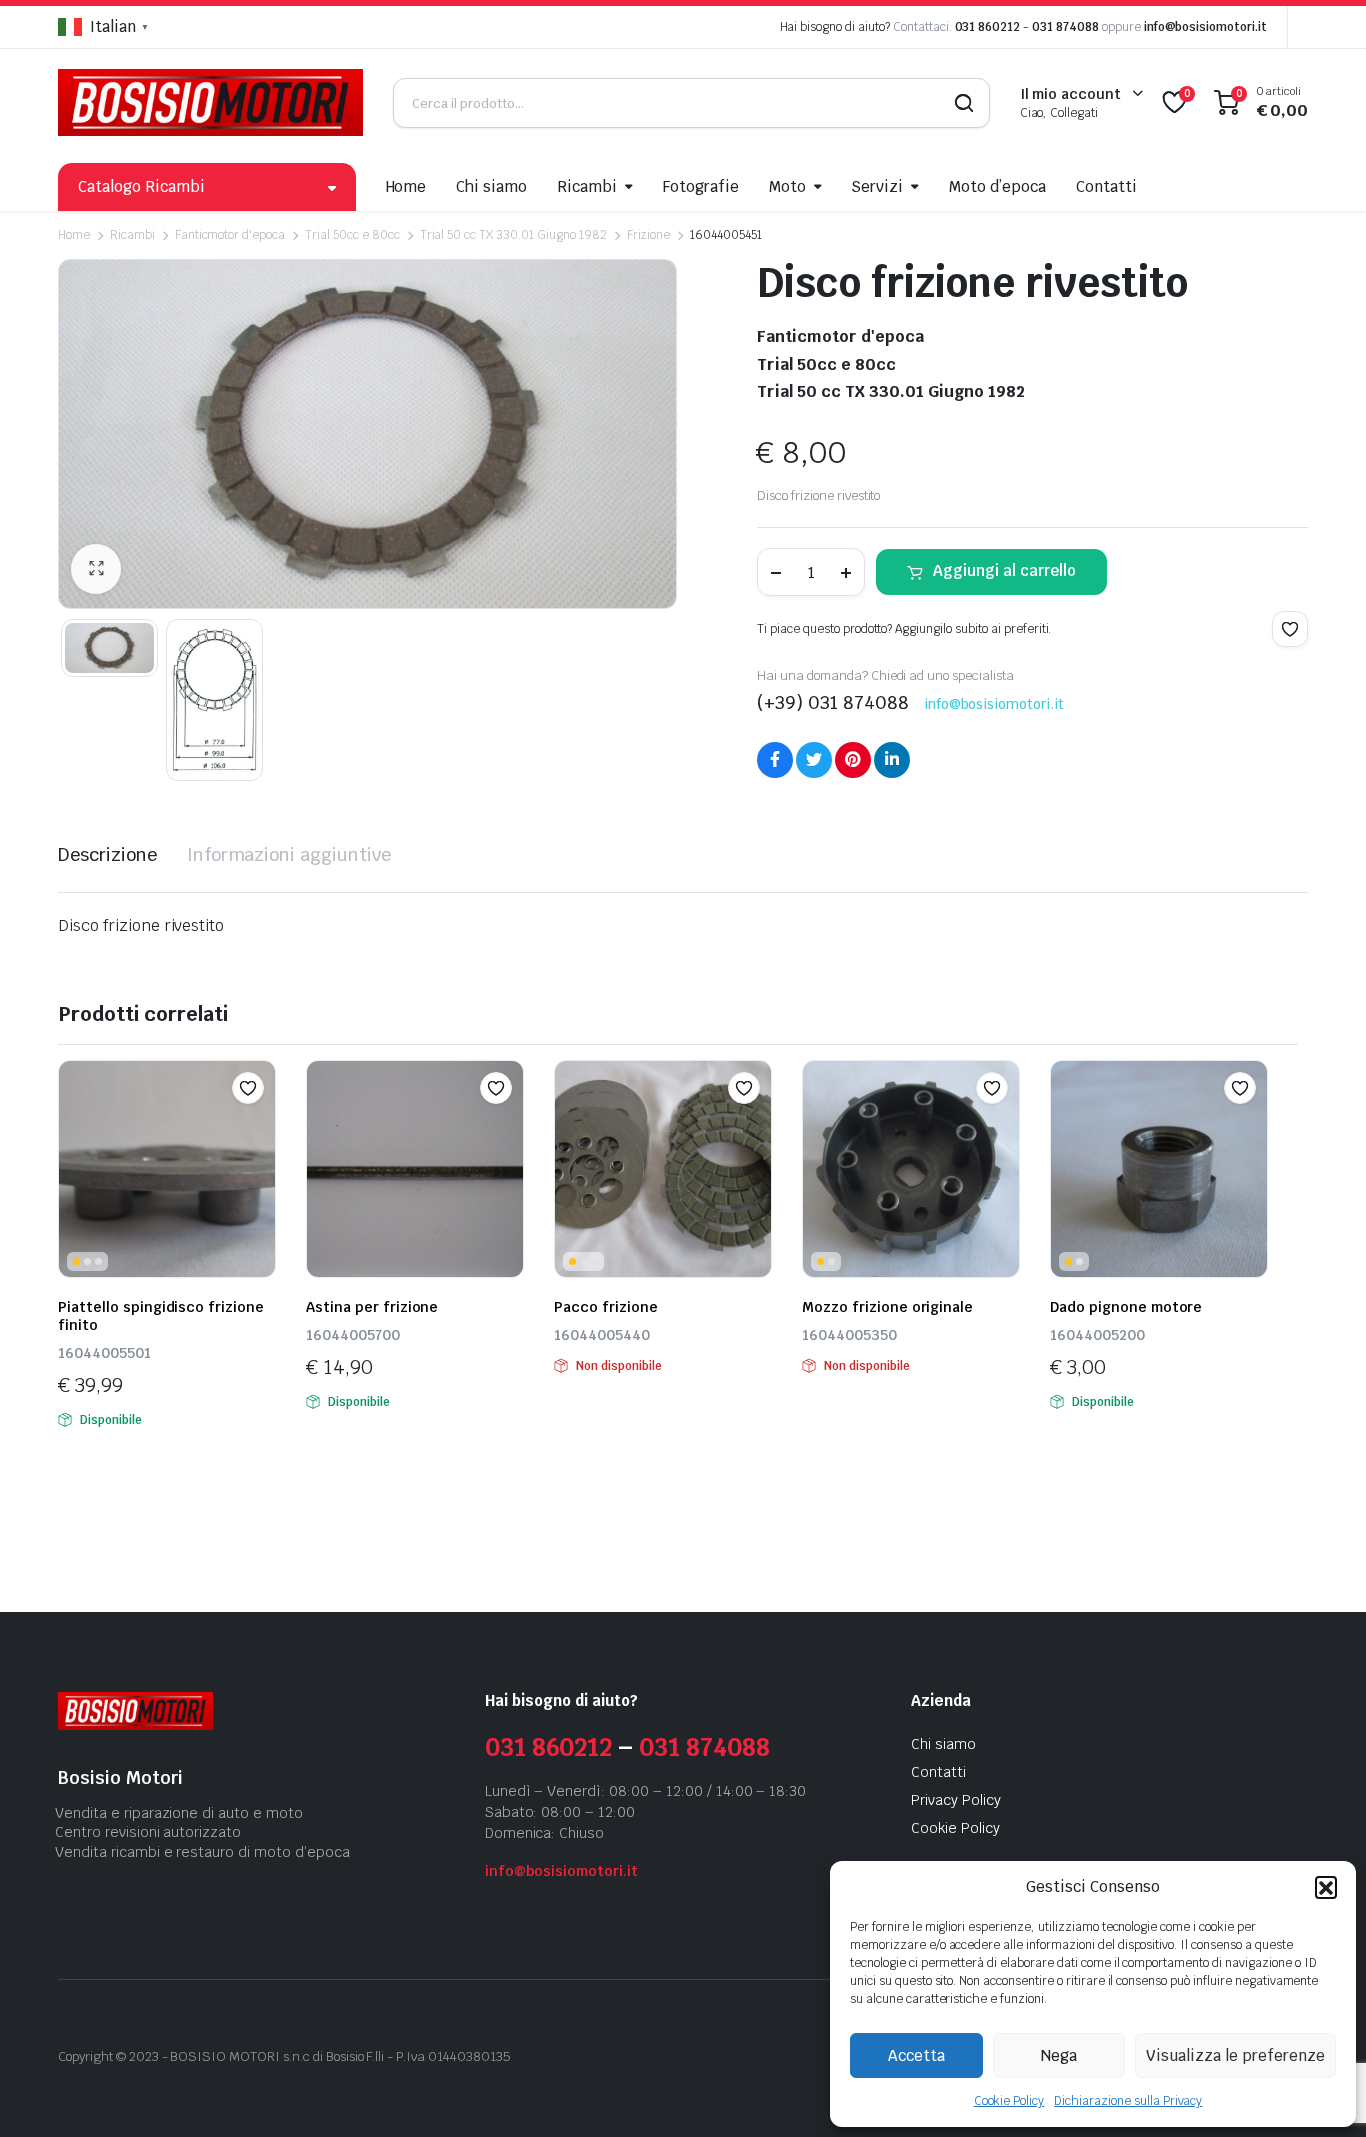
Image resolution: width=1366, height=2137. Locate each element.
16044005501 (104, 1353)
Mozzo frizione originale (887, 1307)
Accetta (916, 2055)
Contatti (1106, 186)
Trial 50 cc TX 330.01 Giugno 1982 (513, 235)
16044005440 (602, 1335)
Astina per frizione (372, 1307)
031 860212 (988, 27)
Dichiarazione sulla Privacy (1128, 2101)
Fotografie (701, 186)
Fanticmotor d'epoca (230, 235)
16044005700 (353, 1335)
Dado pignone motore (1126, 1307)
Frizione (649, 235)
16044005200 (1097, 1335)
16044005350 (849, 1335)
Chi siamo (491, 186)
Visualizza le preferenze (1235, 2055)
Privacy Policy (956, 1800)
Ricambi (587, 186)
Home (406, 186)
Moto (787, 186)
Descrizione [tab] (107, 854)
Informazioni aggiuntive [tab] (289, 854)
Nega (1059, 2055)
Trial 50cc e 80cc (352, 235)
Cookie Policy (1009, 2101)
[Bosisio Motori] (210, 102)
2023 (144, 2056)
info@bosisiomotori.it (1205, 27)
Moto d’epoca (997, 186)
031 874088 (1065, 27)
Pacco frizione (606, 1307)
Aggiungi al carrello (1004, 570)
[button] (1326, 1887)
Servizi (877, 186)
